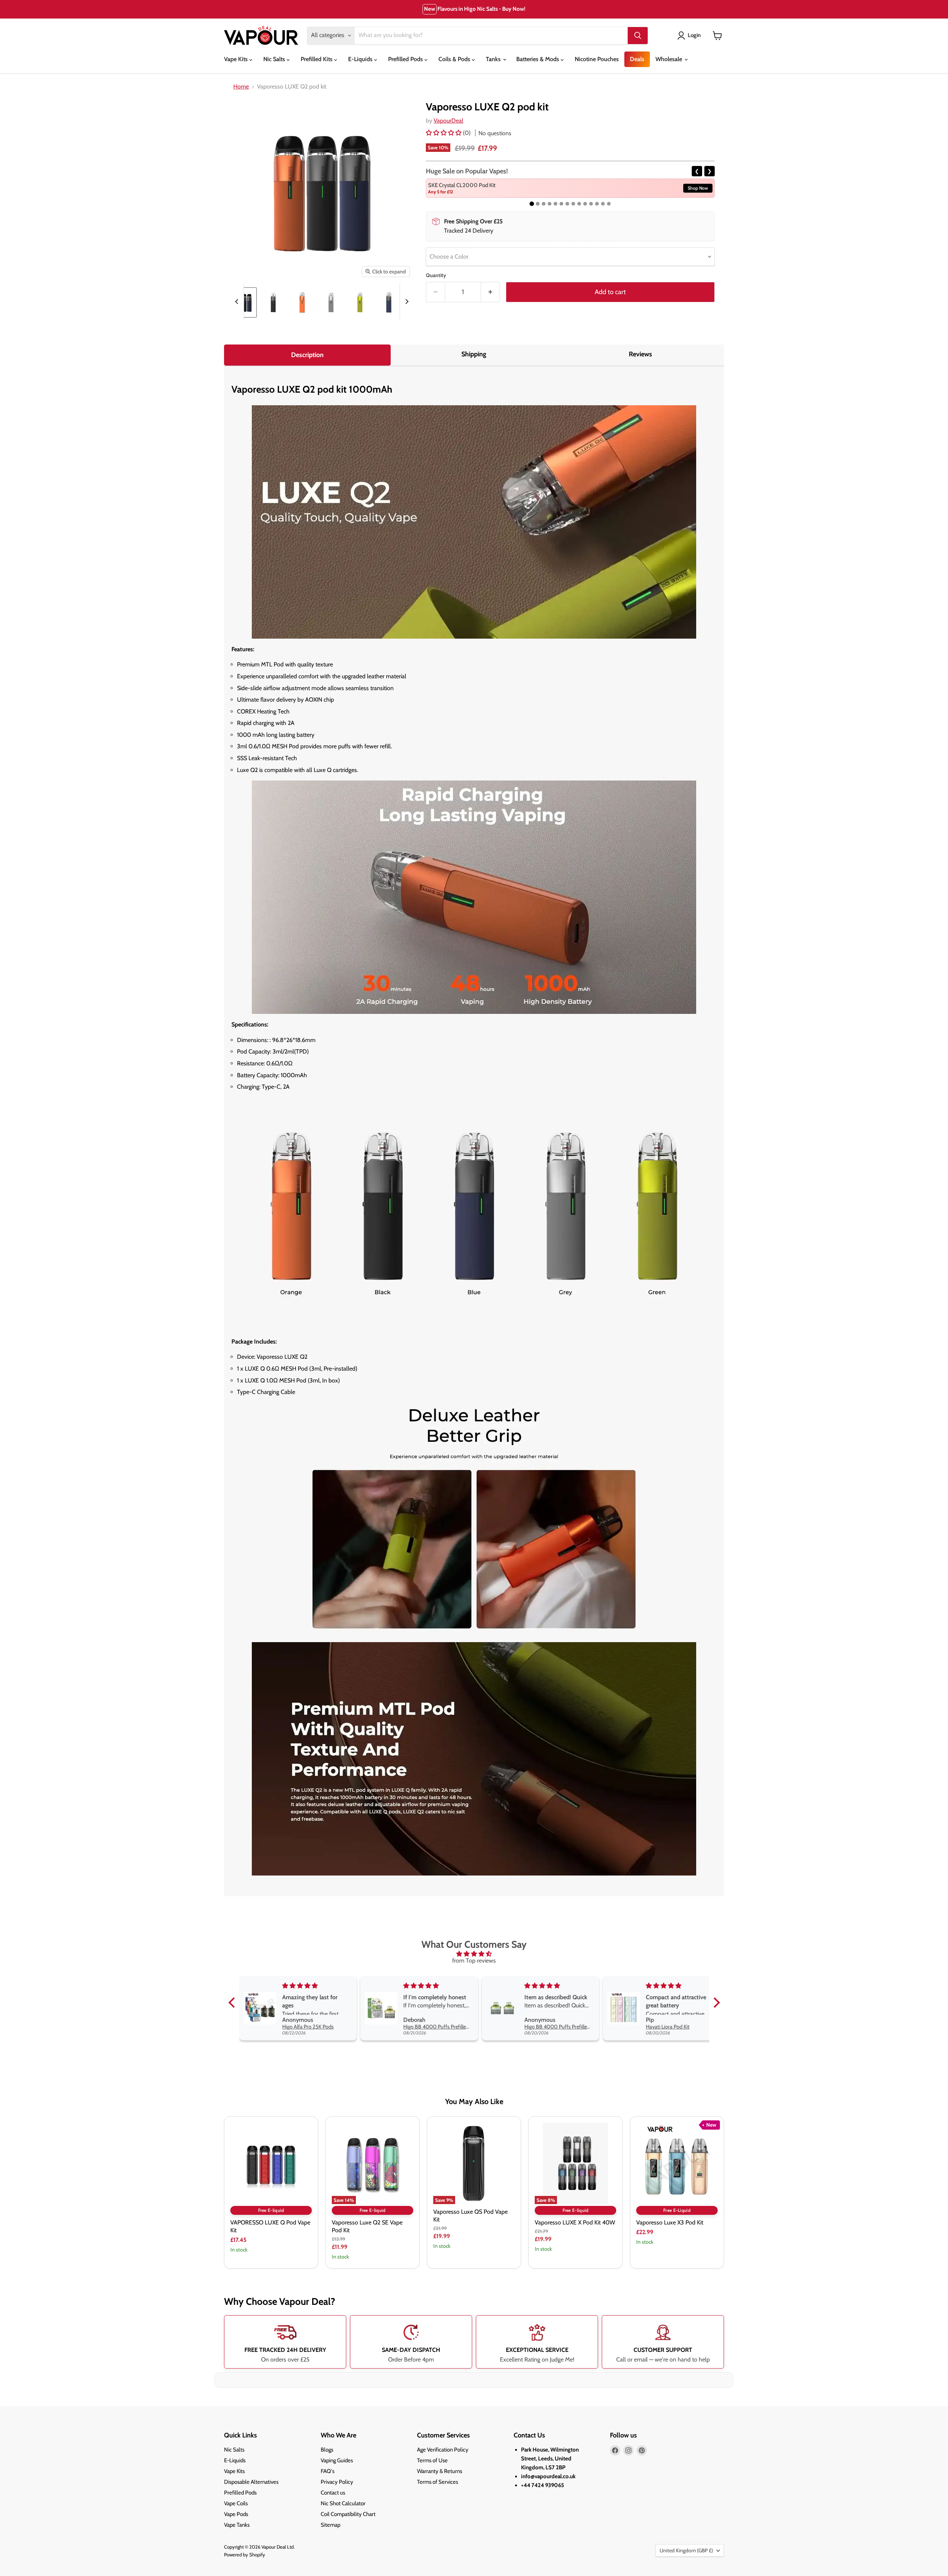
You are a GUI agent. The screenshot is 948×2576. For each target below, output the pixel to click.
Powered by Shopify (245, 2555)
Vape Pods (236, 2514)
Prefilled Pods (406, 59)
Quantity (436, 275)
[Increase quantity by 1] (490, 292)
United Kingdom (686, 2550)
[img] (474, 1954)
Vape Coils (236, 2503)
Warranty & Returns (440, 2471)
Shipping (474, 354)
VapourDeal (448, 121)
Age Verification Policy (443, 2450)
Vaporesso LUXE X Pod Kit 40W (575, 2222)
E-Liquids (361, 59)
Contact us (333, 2493)
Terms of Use (432, 2460)
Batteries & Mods (538, 59)
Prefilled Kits (317, 59)
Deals (637, 59)
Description (307, 355)
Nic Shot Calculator (343, 2503)
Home (241, 87)
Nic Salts (275, 59)
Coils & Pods (455, 59)
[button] (444, 133)
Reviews (640, 354)
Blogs (327, 2450)
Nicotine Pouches (597, 59)
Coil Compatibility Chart (348, 2514)
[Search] (638, 36)
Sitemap (331, 2525)
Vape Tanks (237, 2525)
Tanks (494, 59)
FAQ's (328, 2471)
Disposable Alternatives (251, 2482)
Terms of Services (438, 2482)
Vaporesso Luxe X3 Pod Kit (670, 2222)
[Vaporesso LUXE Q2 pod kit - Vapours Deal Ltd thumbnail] (244, 302)
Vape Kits (237, 59)
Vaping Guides (337, 2460)
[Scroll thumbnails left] (238, 302)
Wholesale (670, 59)
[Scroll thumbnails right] (406, 302)
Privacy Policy (337, 2482)
